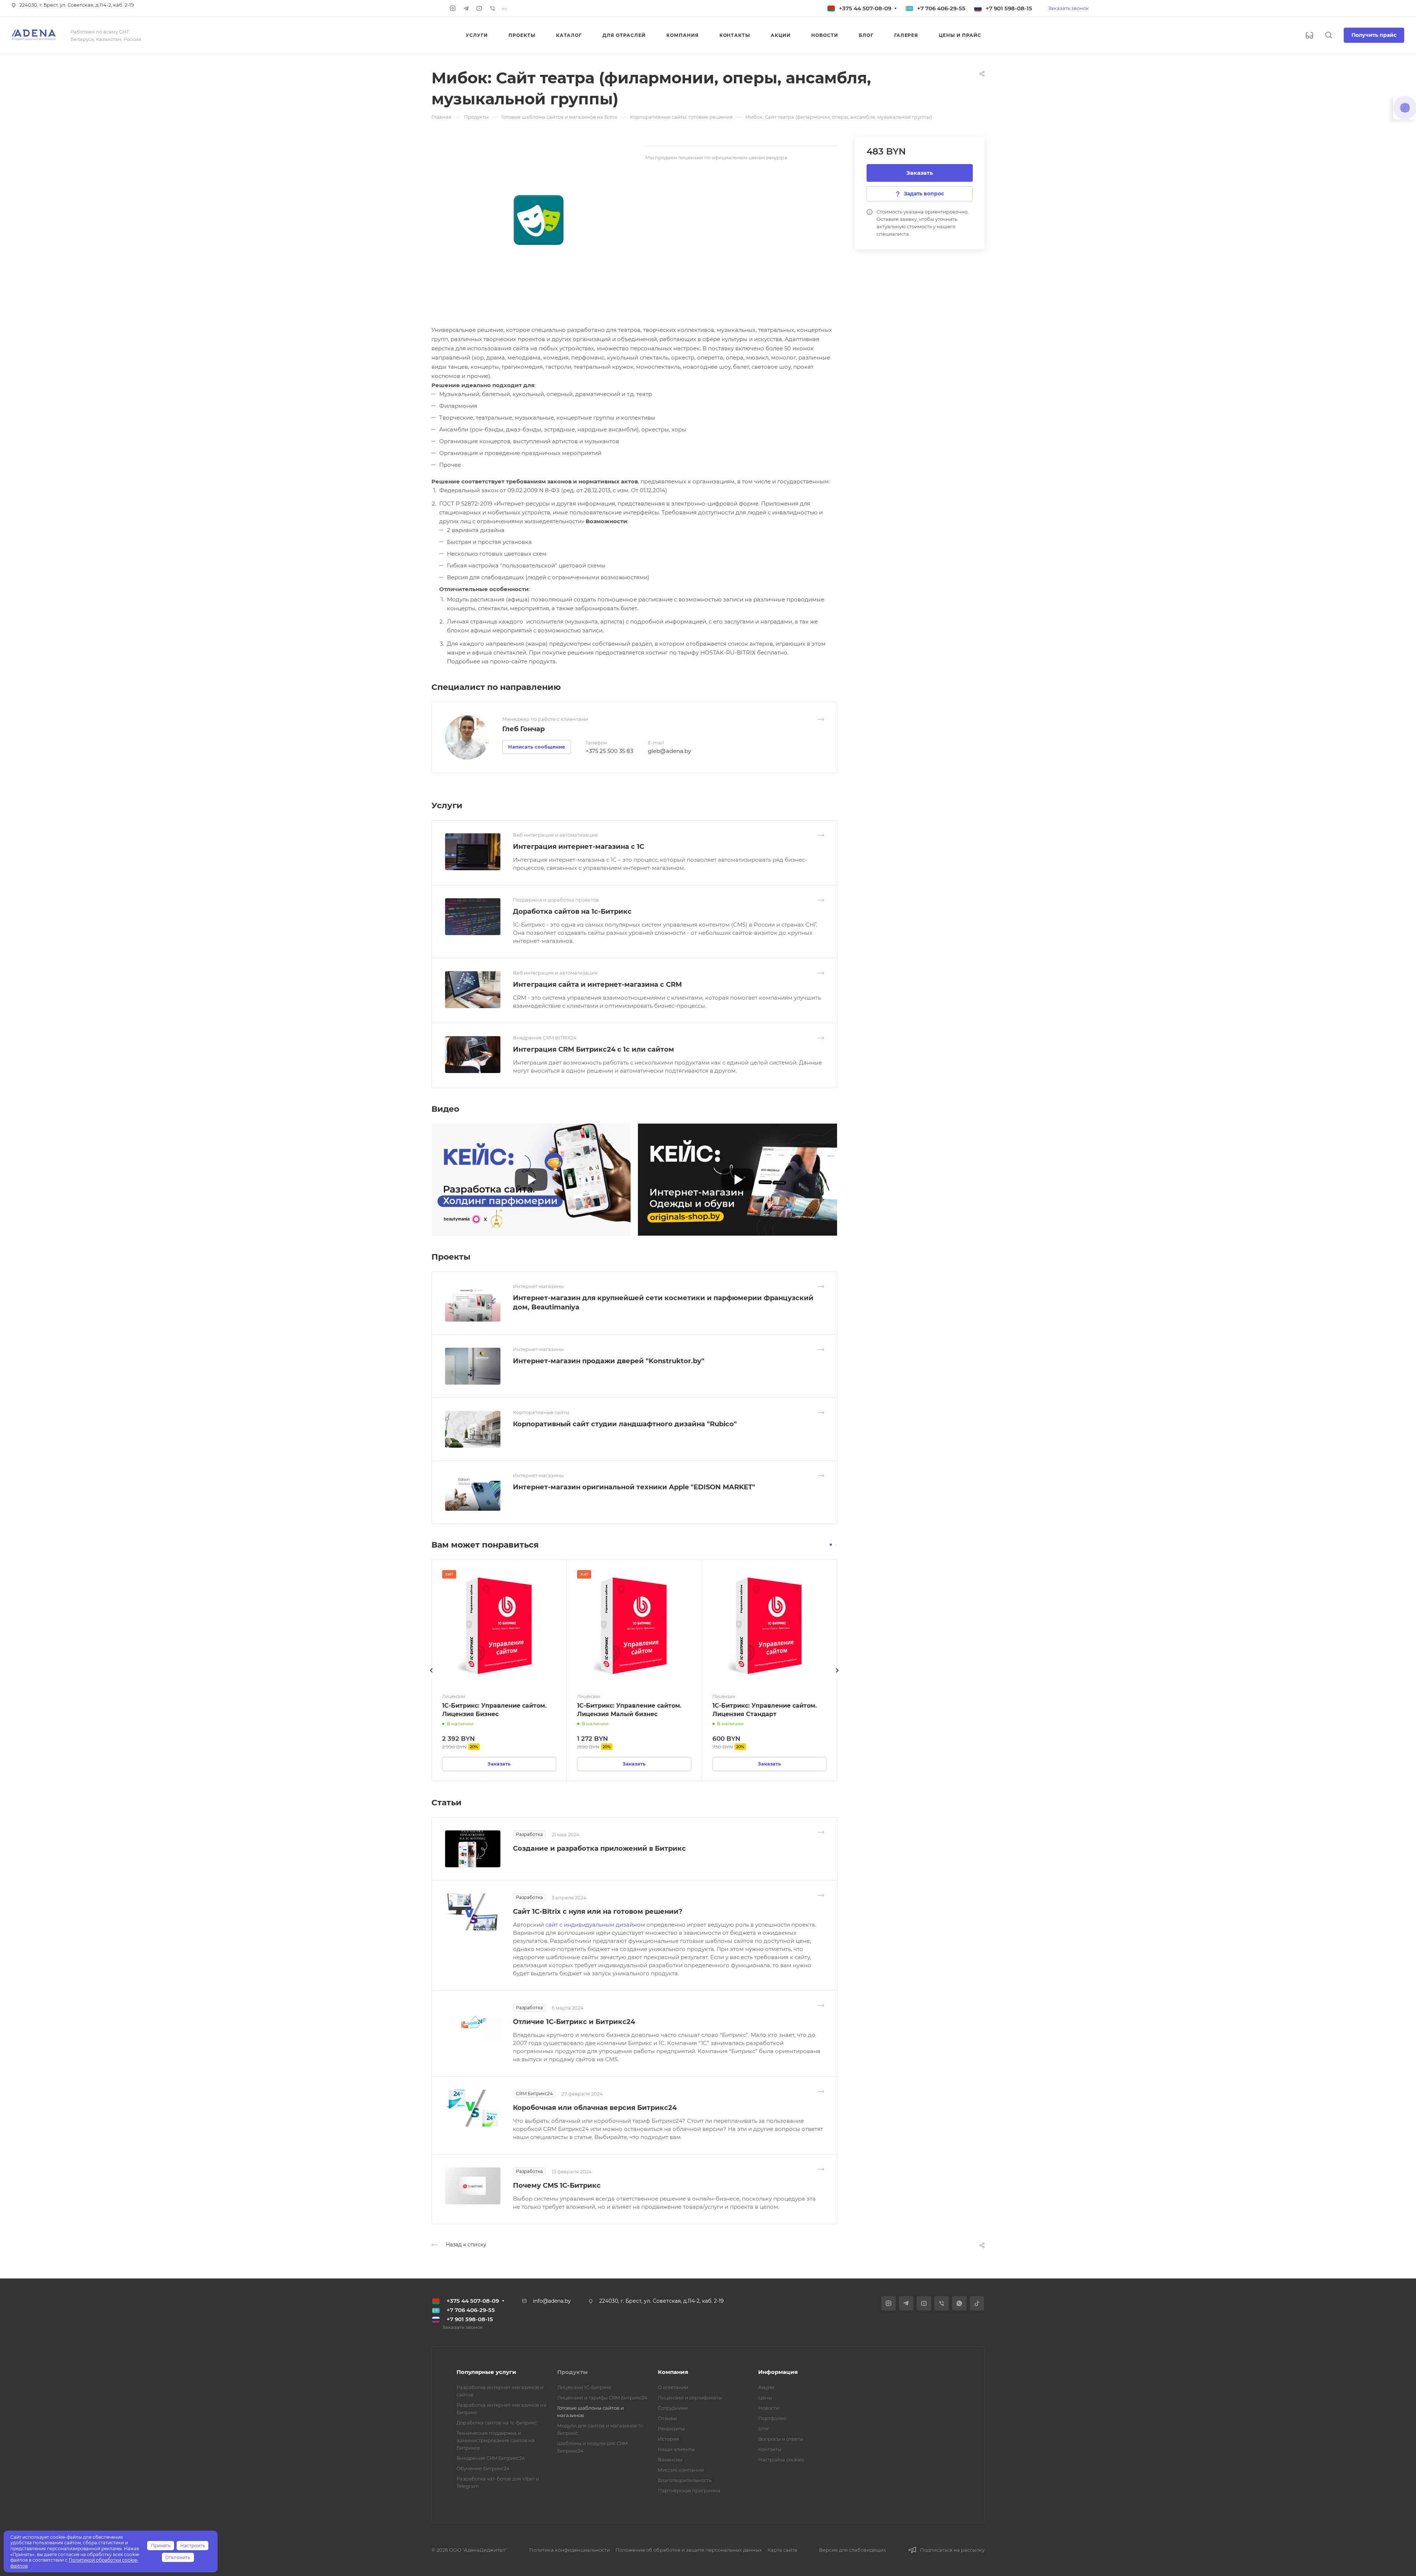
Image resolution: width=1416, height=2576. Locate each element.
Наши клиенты (676, 2449)
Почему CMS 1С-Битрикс (557, 2186)
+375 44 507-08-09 (865, 8)
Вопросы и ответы (781, 2439)
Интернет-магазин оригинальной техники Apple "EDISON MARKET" (634, 1487)
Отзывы (667, 2418)
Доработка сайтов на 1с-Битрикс (572, 912)
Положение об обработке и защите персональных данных (689, 2550)
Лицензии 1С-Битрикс (584, 2387)
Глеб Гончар (523, 729)
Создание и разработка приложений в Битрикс (599, 1848)
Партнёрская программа (689, 2490)
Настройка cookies (781, 2459)
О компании (673, 2387)
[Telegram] (466, 8)
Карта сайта (782, 2550)
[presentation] (431, 1678)
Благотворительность (685, 2480)
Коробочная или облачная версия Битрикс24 (595, 2108)
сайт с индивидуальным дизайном (596, 1925)
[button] (831, 1545)
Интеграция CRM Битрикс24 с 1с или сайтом (594, 1049)
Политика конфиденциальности (570, 2550)
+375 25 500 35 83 (609, 751)
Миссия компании (681, 2470)
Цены (765, 2398)
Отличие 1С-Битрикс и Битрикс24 (574, 2022)
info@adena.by (552, 2301)
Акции (766, 2387)
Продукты (572, 2372)
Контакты (770, 2449)
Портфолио (772, 2418)
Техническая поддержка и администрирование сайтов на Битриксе (496, 2440)
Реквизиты (671, 2429)
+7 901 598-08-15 (1009, 8)
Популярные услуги (486, 2372)
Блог (764, 2429)
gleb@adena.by (669, 751)
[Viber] (493, 8)
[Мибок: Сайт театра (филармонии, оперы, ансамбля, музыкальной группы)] (538, 220)
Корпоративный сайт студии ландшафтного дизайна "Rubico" (625, 1424)
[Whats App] (959, 2303)
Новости (769, 2408)
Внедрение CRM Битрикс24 (491, 2458)
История (669, 2439)
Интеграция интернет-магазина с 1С (579, 847)
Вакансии (670, 2459)
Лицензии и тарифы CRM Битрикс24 (602, 2398)
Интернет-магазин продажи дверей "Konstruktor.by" (609, 1361)
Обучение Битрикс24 (483, 2468)
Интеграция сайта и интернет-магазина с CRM (597, 985)
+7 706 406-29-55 (941, 8)
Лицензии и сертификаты (690, 2398)
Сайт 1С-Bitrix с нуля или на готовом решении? (598, 1912)
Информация (778, 2372)
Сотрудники (673, 2408)
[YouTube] (479, 8)
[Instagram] (453, 8)
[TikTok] (977, 2303)
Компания (673, 2372)
